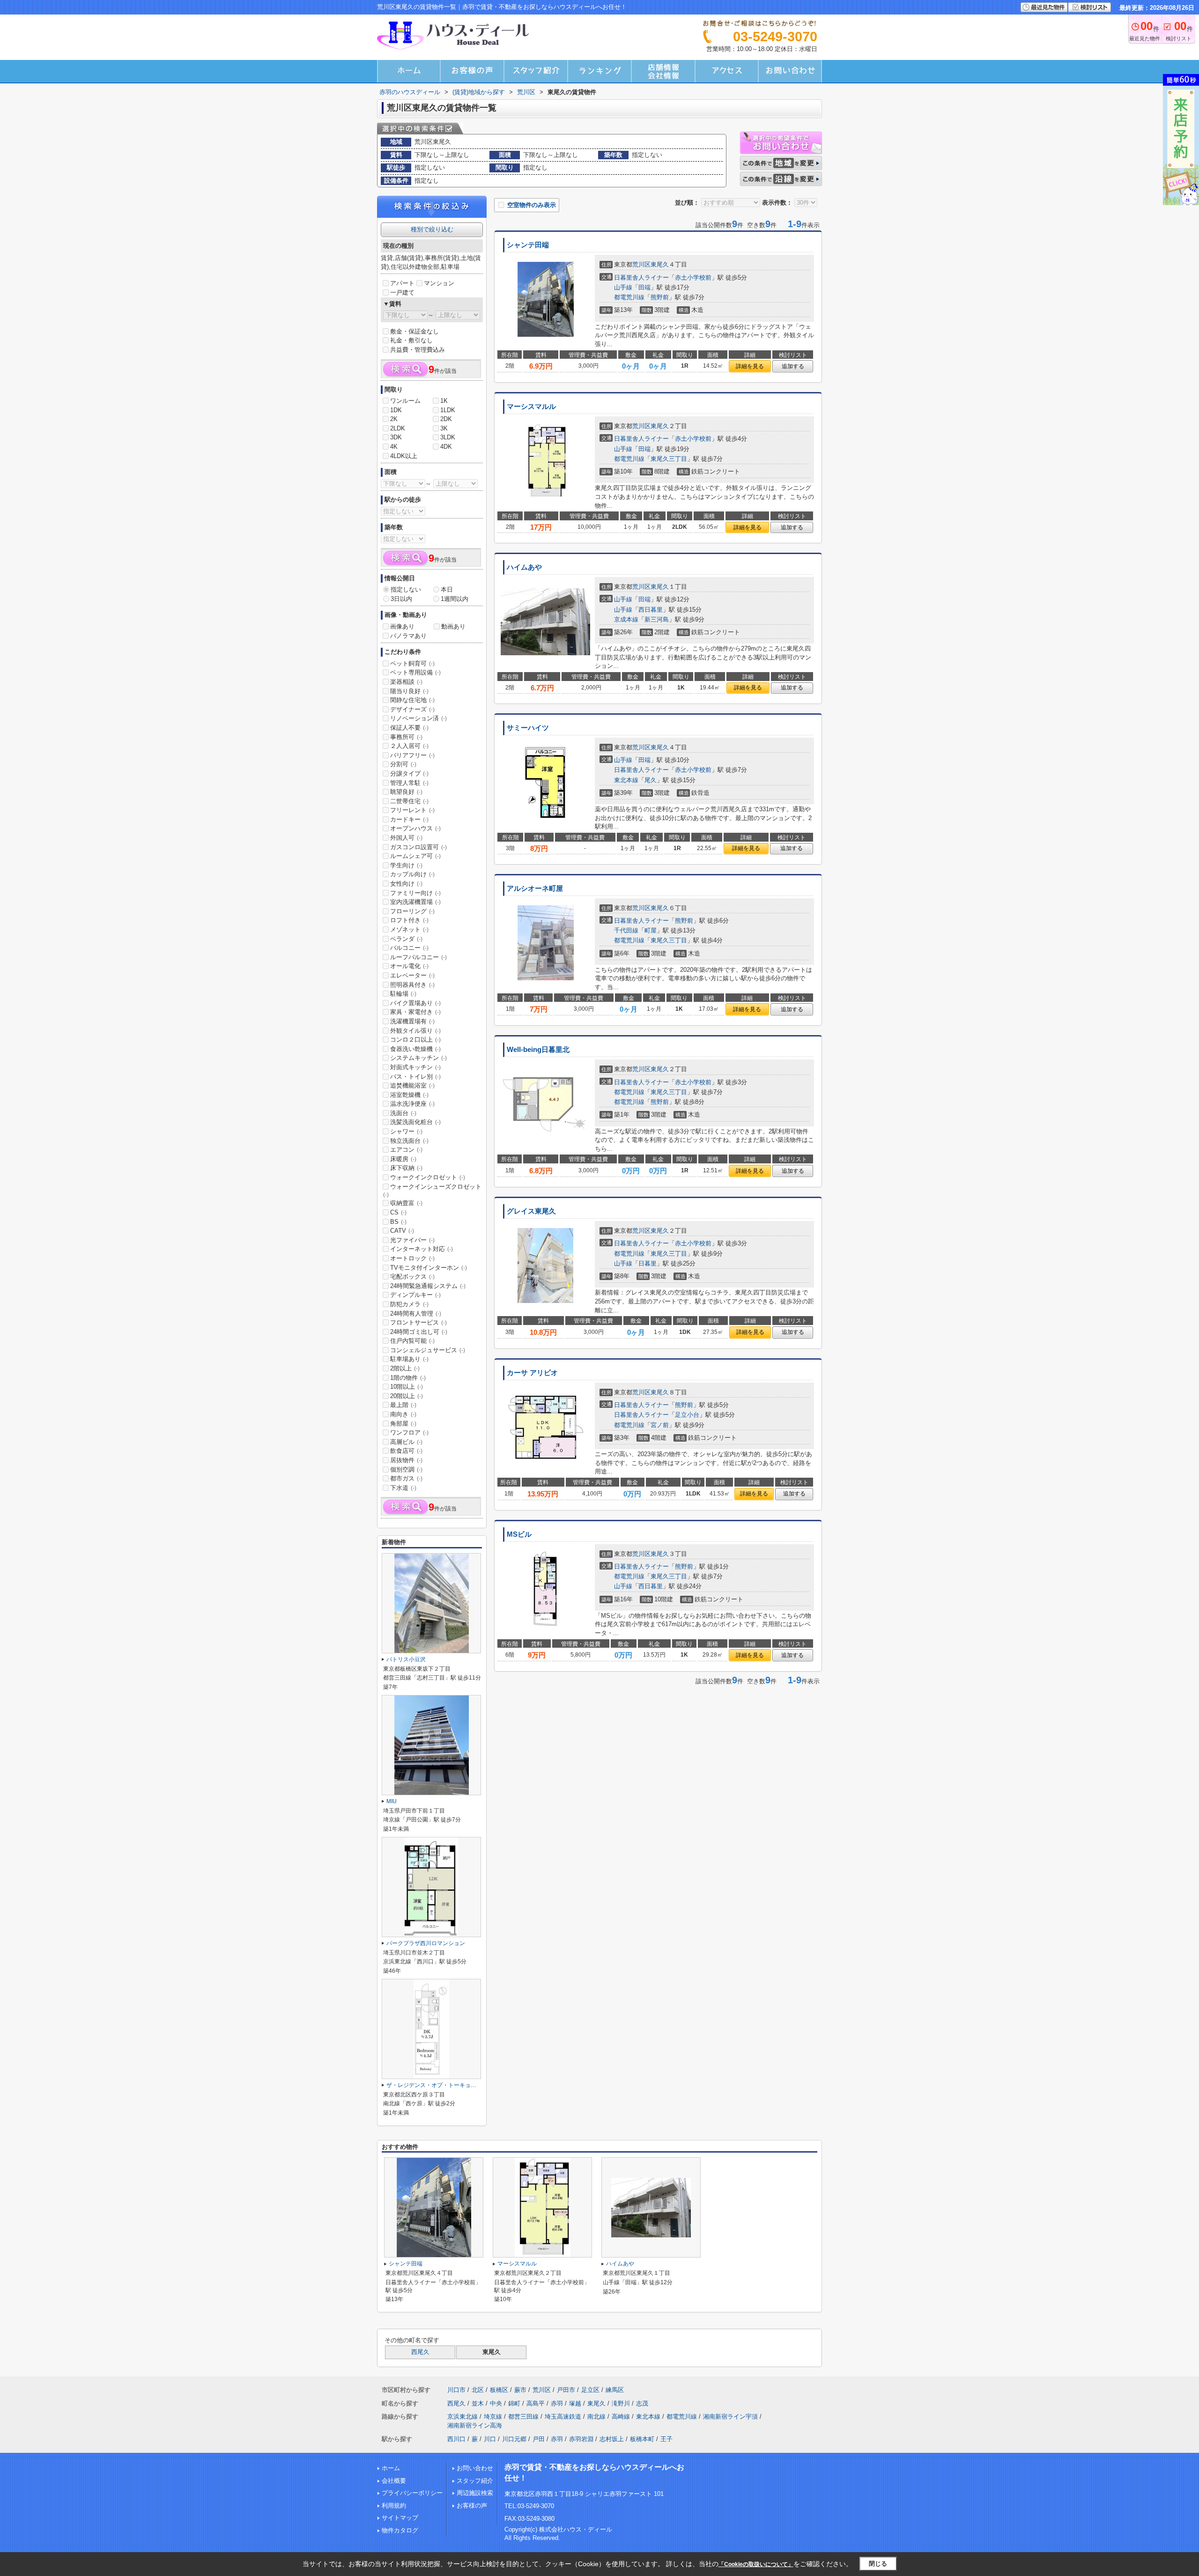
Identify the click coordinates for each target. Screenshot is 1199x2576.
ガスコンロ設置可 (418, 847)
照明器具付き (412, 985)
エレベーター (412, 975)
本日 (447, 589)
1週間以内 (455, 599)
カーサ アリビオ (532, 1373)
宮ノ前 (660, 1425)
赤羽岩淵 (581, 2439)
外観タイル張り (415, 1031)
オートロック (412, 1258)
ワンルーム (405, 401)
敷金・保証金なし (414, 331)
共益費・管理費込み (418, 350)
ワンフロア (409, 1432)
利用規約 (394, 2506)
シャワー (406, 1131)
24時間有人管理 (416, 1314)
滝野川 (621, 2403)
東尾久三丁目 (669, 459)
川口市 (456, 2390)
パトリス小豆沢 (406, 1659)
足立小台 (687, 1415)
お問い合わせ (475, 2468)
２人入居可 (409, 746)
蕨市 (520, 2390)
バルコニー (409, 948)
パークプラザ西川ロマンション (426, 1943)
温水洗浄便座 (412, 1104)
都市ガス (406, 1478)
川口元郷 (514, 2439)
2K (394, 419)
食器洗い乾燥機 (415, 1049)
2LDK (398, 428)
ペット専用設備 (415, 672)
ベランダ (406, 939)
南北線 (596, 2417)
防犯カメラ (409, 1304)
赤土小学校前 (693, 278)
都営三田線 (523, 2417)
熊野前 (660, 297)
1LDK (448, 410)
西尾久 (420, 2352)
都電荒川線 (629, 297)
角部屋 (403, 1424)
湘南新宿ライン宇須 (730, 2417)
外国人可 (406, 838)
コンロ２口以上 (415, 1040)
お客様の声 (472, 2506)
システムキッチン (418, 1058)
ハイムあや (524, 567)
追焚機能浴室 (412, 1085)
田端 (644, 287)
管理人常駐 (409, 783)
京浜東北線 (463, 2417)
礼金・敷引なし (411, 340)
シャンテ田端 (528, 245)
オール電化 (409, 966)
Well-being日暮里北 (538, 1050)
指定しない (406, 589)
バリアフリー (412, 755)
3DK (396, 437)
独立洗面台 (409, 1141)
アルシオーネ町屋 (535, 888)
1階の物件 (408, 1378)
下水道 (403, 1488)
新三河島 (657, 619)
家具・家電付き (415, 1012)
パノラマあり (408, 636)
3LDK (448, 437)
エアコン (406, 1150)
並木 (478, 2403)
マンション (439, 283)
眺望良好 (406, 792)
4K (394, 447)
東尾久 (660, 264)
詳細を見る (750, 366)
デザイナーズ (412, 709)
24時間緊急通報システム (428, 1286)
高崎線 (621, 2417)
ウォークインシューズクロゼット (432, 1191)
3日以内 (401, 599)
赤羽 (557, 2403)
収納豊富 (406, 1203)
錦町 (514, 2403)
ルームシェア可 (415, 856)
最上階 (403, 1405)
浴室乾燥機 (409, 1095)
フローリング (412, 911)
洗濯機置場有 (412, 1021)
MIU (392, 1801)
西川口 (456, 2439)
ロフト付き (409, 920)
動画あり (453, 626)
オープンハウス (415, 828)
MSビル (519, 1534)
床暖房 (403, 1159)
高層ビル (406, 1442)
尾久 (651, 780)
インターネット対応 (422, 1249)
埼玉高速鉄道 (563, 2417)
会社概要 (394, 2481)
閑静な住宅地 (412, 700)
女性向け (406, 884)
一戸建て (402, 292)
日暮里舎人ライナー (641, 278)
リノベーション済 (418, 718)
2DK (446, 419)
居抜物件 (406, 1460)
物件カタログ (400, 2530)
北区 (478, 2390)
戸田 (539, 2439)
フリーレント (412, 810)
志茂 (642, 2403)
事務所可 (406, 737)
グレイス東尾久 (531, 1211)
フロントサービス (418, 1322)
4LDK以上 (404, 456)
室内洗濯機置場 (415, 902)
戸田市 (566, 2390)
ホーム (391, 2468)
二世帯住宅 (409, 801)
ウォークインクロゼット (428, 1177)
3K (444, 428)
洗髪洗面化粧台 (415, 1122)
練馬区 (615, 2390)
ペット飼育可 (412, 663)
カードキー (409, 819)
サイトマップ (400, 2518)
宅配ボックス (412, 1277)
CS (398, 1212)
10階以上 (407, 1387)
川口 (490, 2439)
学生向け (406, 865)
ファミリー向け (415, 893)
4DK (446, 447)
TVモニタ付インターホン (429, 1268)
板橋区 (499, 2390)
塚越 (575, 2403)
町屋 (651, 930)
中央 (496, 2403)
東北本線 (626, 780)
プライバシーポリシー (412, 2493)
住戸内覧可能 (412, 1341)
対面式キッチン (415, 1067)
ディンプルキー (415, 1295)
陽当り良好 (409, 691)
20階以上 (407, 1396)
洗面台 (403, 1113)
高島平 (536, 2403)
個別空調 (406, 1469)
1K (444, 401)
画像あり (402, 626)
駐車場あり (409, 1359)
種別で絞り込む (432, 229)
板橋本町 (642, 2439)
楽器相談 (406, 682)
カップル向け (412, 874)
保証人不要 (409, 728)
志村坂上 (612, 2439)
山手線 (623, 287)
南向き (403, 1414)
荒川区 (641, 264)
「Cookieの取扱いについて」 (756, 2564)
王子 (666, 2439)
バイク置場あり (415, 1003)
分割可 (403, 764)
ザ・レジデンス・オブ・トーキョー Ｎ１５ (440, 2085)
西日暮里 (651, 610)
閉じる (878, 2564)
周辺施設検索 (475, 2493)
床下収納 (406, 1168)
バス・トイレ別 (415, 1077)
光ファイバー (412, 1240)
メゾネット (409, 929)
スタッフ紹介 (475, 2481)
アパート (402, 283)
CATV (402, 1231)
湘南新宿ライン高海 (475, 2425)
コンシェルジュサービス (428, 1350)
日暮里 (648, 1263)
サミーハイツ (528, 728)
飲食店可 (406, 1451)
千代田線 (626, 930)
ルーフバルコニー (418, 957)
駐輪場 (403, 994)
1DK (396, 410)
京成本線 (626, 619)
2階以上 (405, 1368)
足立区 (590, 2390)
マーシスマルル (531, 407)
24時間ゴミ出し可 (419, 1332)
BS (398, 1222)
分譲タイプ (409, 774)
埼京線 (493, 2417)
